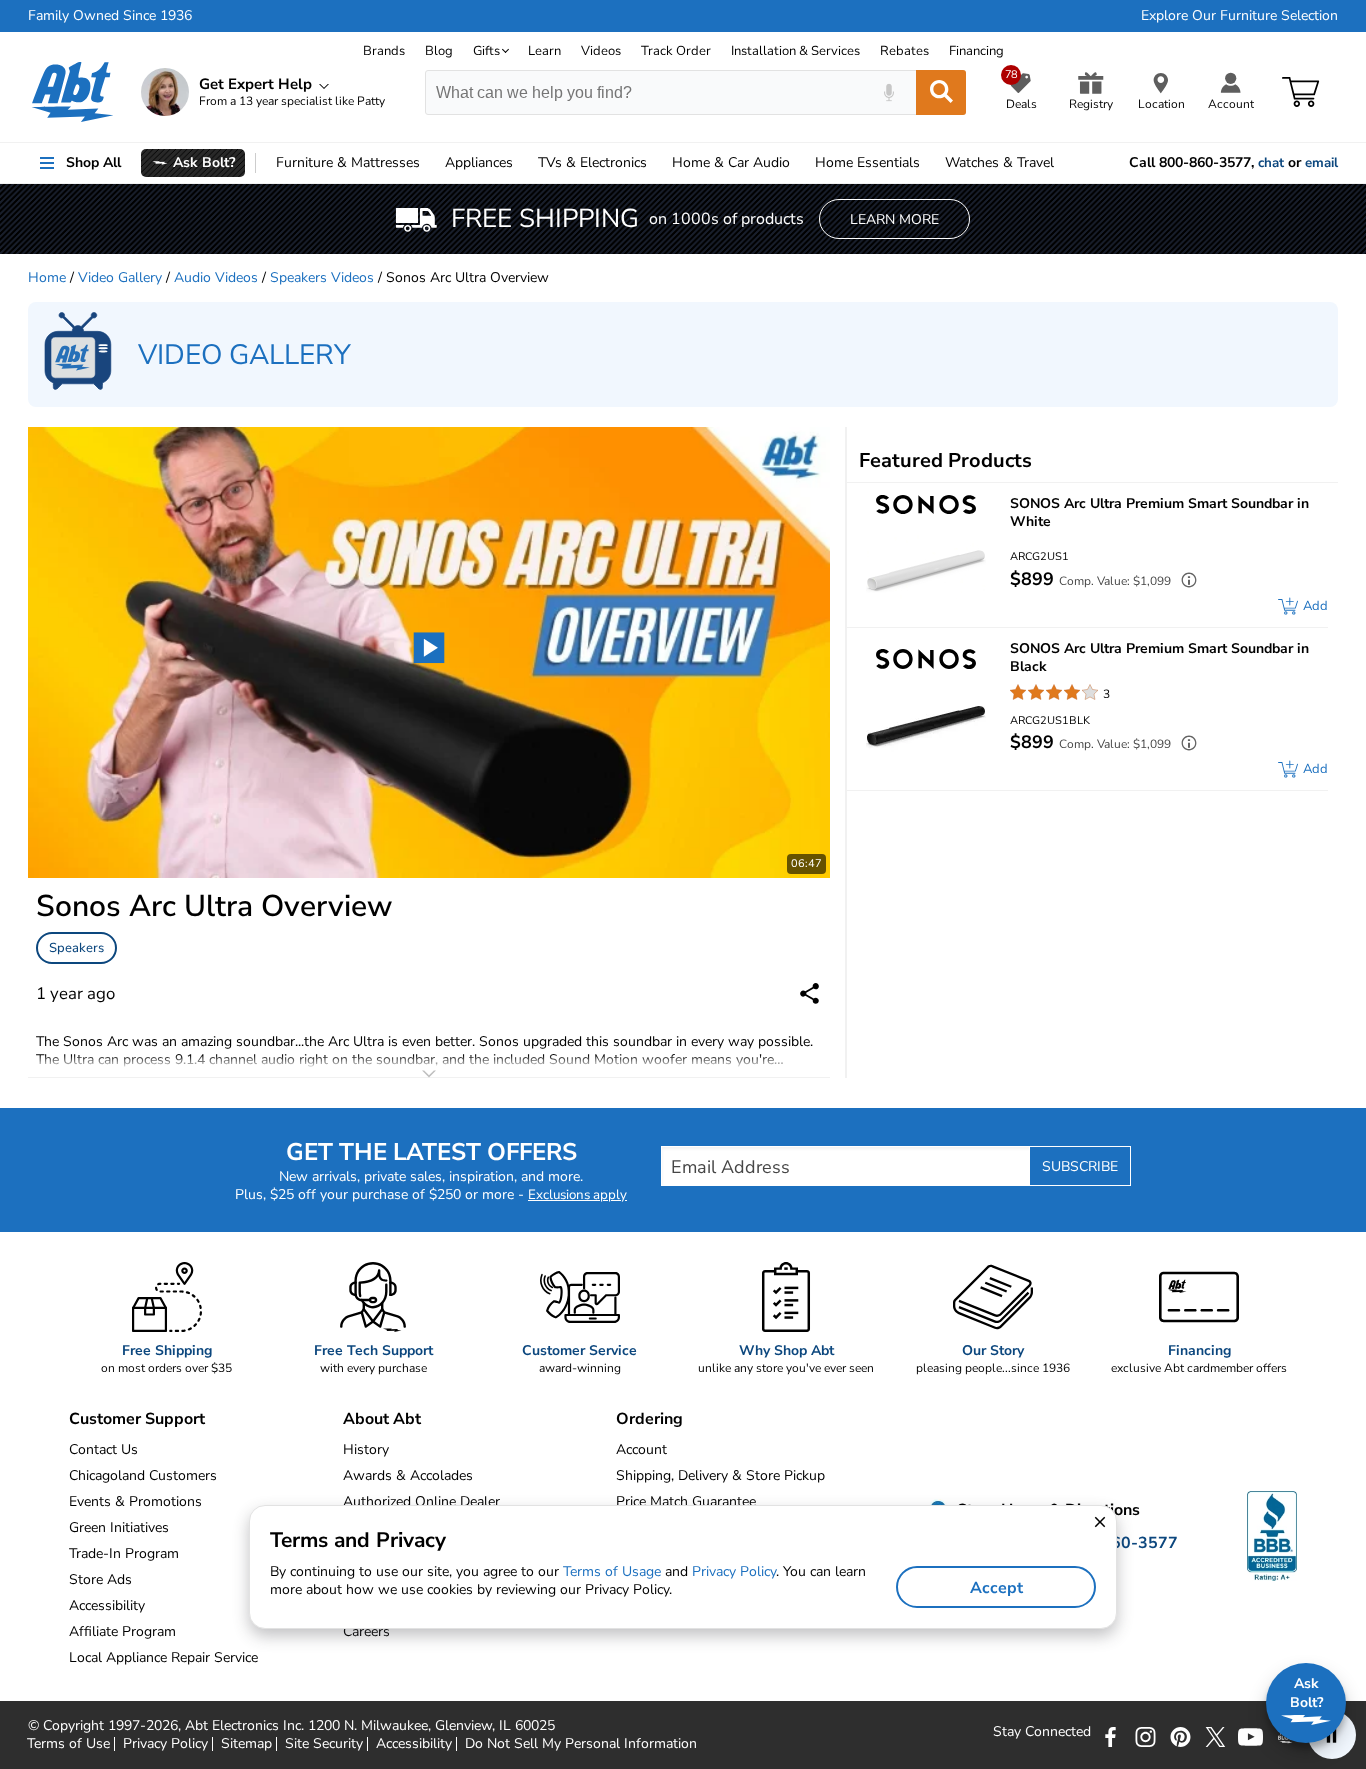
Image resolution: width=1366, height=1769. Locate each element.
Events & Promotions (135, 1501)
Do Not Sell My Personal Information (581, 1744)
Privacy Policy (165, 1744)
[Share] (809, 993)
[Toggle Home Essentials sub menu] (929, 163)
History (366, 1449)
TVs (592, 162)
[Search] (941, 92)
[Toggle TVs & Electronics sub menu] (656, 163)
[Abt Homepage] (72, 92)
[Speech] (888, 92)
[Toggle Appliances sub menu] (522, 163)
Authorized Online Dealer (421, 1501)
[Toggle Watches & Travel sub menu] (1063, 163)
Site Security (324, 1744)
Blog (439, 51)
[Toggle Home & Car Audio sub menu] (799, 163)
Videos (601, 51)
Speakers (76, 948)
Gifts (486, 51)
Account (641, 1449)
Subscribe (1080, 1166)
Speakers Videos (322, 277)
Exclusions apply (577, 1195)
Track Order (676, 51)
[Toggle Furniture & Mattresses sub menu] (429, 163)
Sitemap (246, 1744)
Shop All (93, 162)
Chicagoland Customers (143, 1475)
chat (1271, 163)
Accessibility (414, 1744)
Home (867, 162)
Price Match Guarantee (686, 1501)
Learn (544, 51)
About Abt (382, 1419)
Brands (384, 51)
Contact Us (103, 1449)
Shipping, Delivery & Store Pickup (720, 1475)
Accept (996, 1588)
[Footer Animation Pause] (1332, 1735)
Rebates (904, 51)
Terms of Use (68, 1744)
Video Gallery (120, 277)
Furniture (348, 162)
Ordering (649, 1419)
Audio (731, 162)
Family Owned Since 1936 (110, 16)
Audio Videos (216, 277)
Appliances (479, 162)
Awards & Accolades (408, 1475)
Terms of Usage (612, 1571)
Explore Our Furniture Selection (1239, 16)
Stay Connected (1042, 1732)
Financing (976, 51)
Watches (999, 162)
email (1321, 163)
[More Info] (1184, 582)
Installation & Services (795, 51)
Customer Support (137, 1419)
